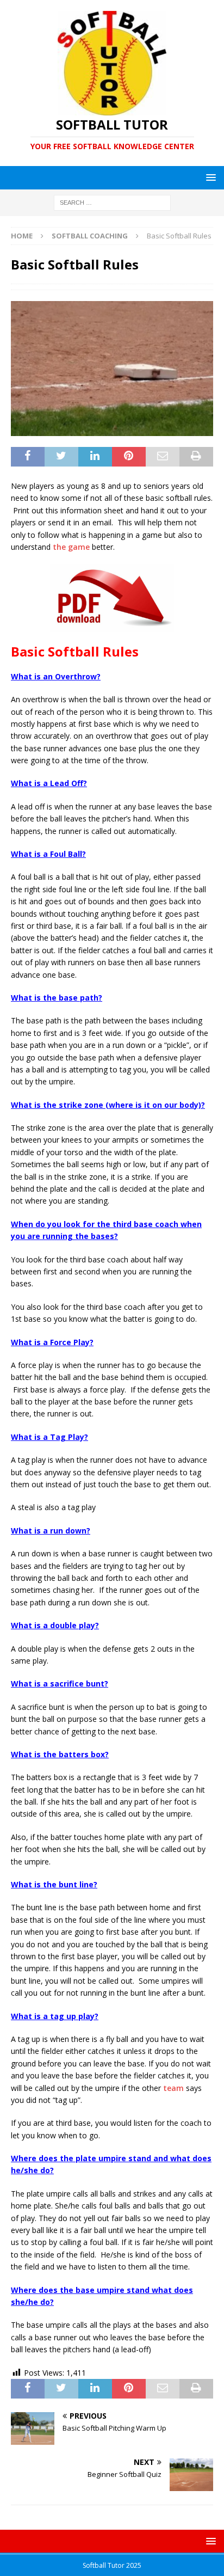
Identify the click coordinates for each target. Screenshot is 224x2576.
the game (71, 547)
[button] (209, 177)
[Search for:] (112, 202)
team (173, 2088)
